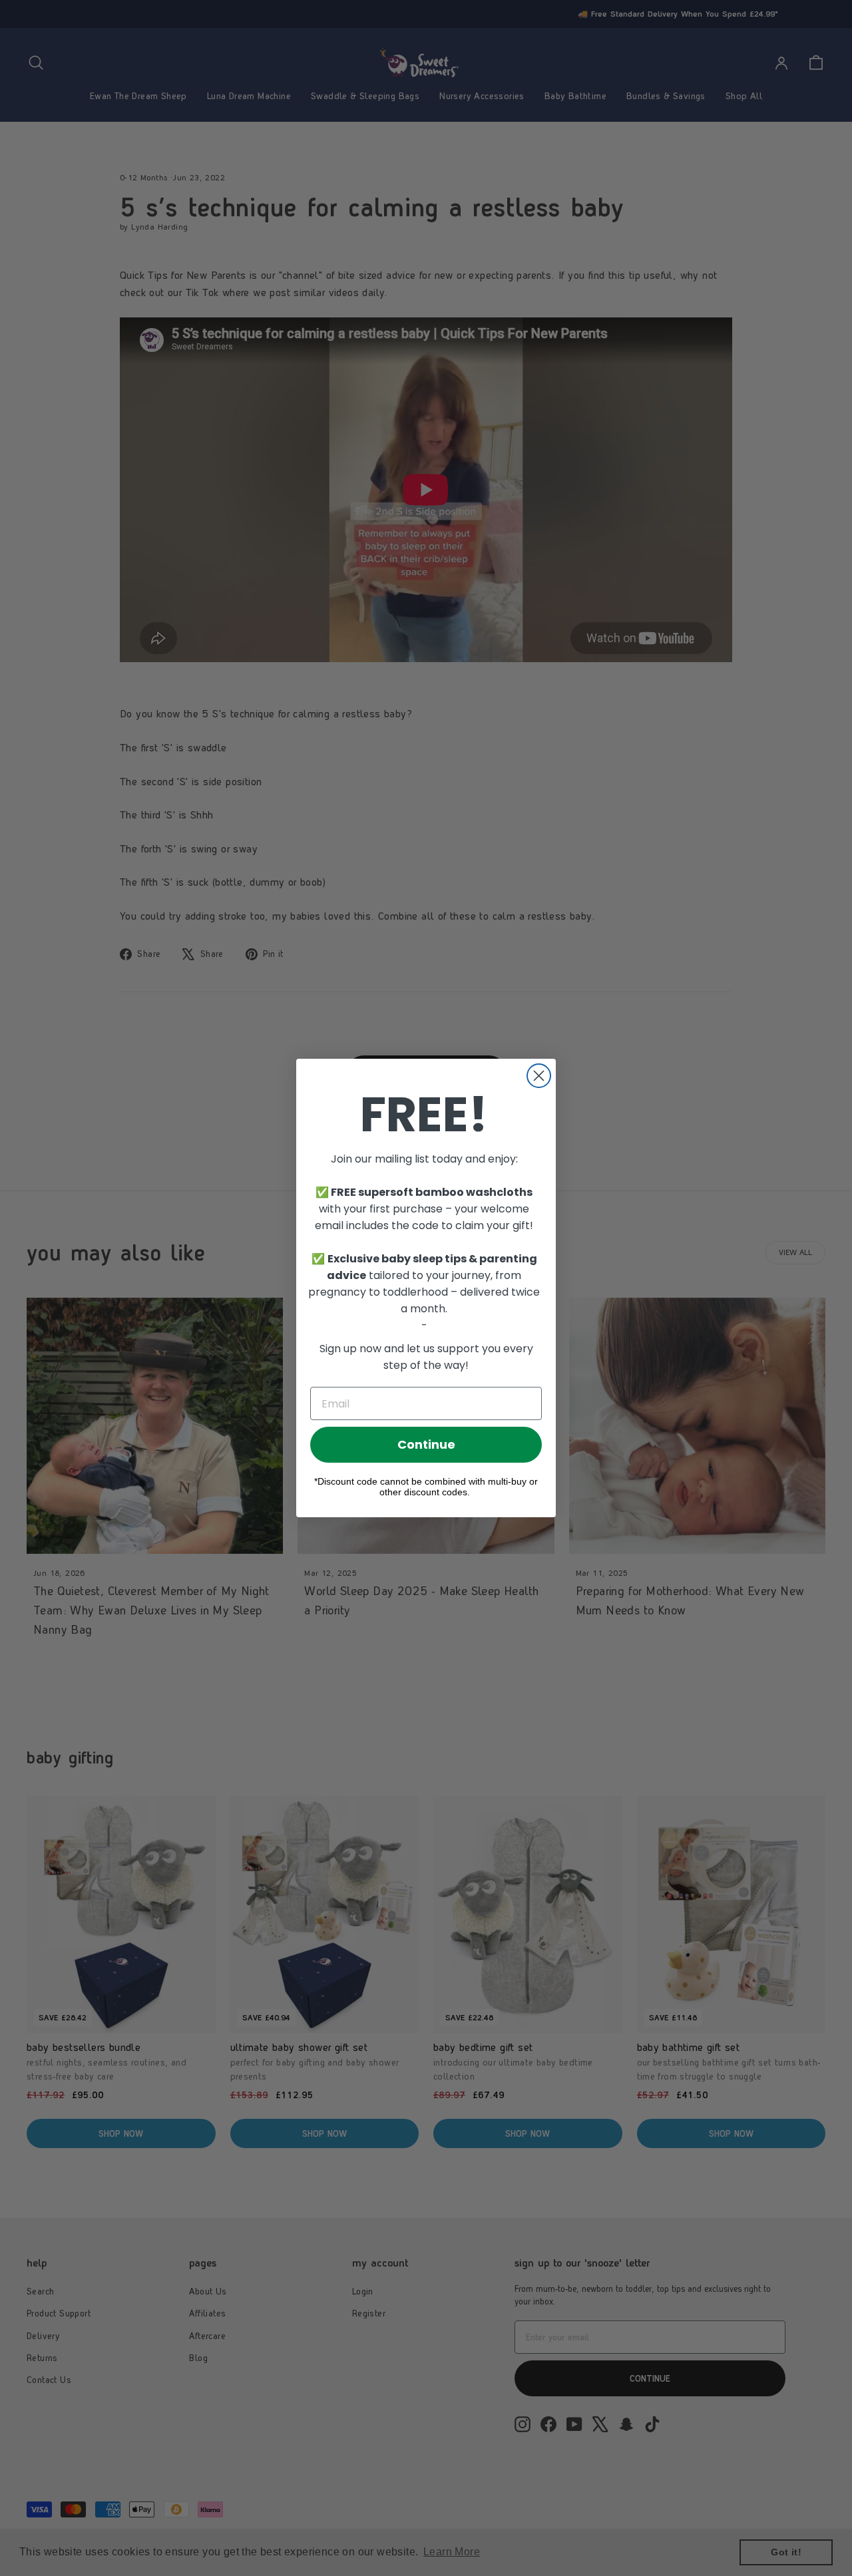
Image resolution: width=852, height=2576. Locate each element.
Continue (426, 1444)
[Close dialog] (539, 1076)
